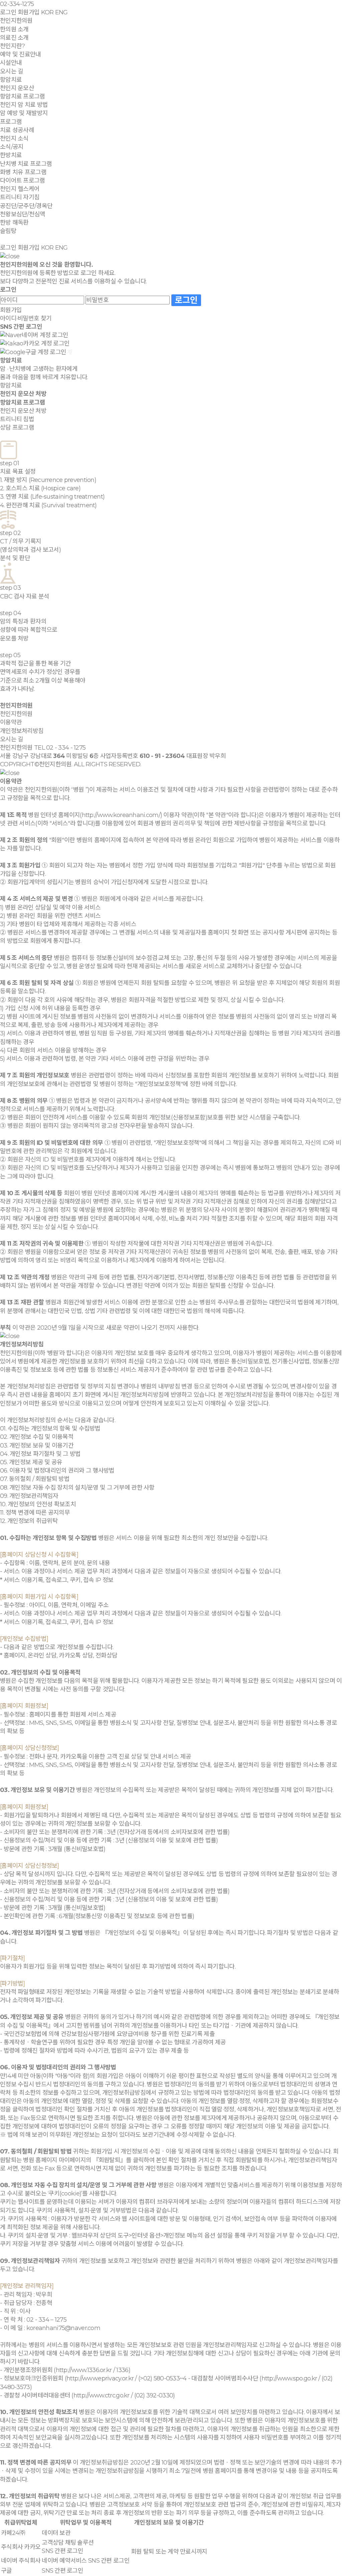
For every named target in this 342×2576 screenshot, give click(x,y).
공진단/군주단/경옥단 (26, 206)
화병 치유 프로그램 (23, 172)
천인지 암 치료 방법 (24, 105)
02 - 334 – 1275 (46, 2320)
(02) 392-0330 (154, 2395)
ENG (61, 12)
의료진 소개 (14, 38)
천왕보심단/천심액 (23, 214)
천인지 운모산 (17, 88)
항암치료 (11, 80)
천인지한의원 (16, 21)
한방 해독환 (14, 223)
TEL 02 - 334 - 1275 (60, 748)
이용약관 (11, 722)
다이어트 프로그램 (23, 181)
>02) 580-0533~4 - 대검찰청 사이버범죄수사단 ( (201, 2378)
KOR (47, 12)
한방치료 (11, 155)
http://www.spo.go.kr (289, 2378)
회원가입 (29, 12)
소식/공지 (12, 147)
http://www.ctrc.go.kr (102, 2395)
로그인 (8, 12)
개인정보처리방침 (22, 731)
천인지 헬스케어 (20, 189)
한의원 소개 (14, 29)
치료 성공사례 (17, 130)
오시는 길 (12, 71)
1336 (122, 2370)
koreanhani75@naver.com (63, 2328)
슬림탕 (8, 231)
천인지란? (12, 46)
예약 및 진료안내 (21, 54)
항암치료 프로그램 (23, 96)
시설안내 (11, 63)
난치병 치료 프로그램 (26, 164)
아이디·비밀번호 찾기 (26, 318)
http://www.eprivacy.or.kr (100, 2378)
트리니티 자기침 (20, 197)
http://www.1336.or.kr (84, 2370)
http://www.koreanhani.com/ (121, 815)
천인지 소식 (14, 139)
